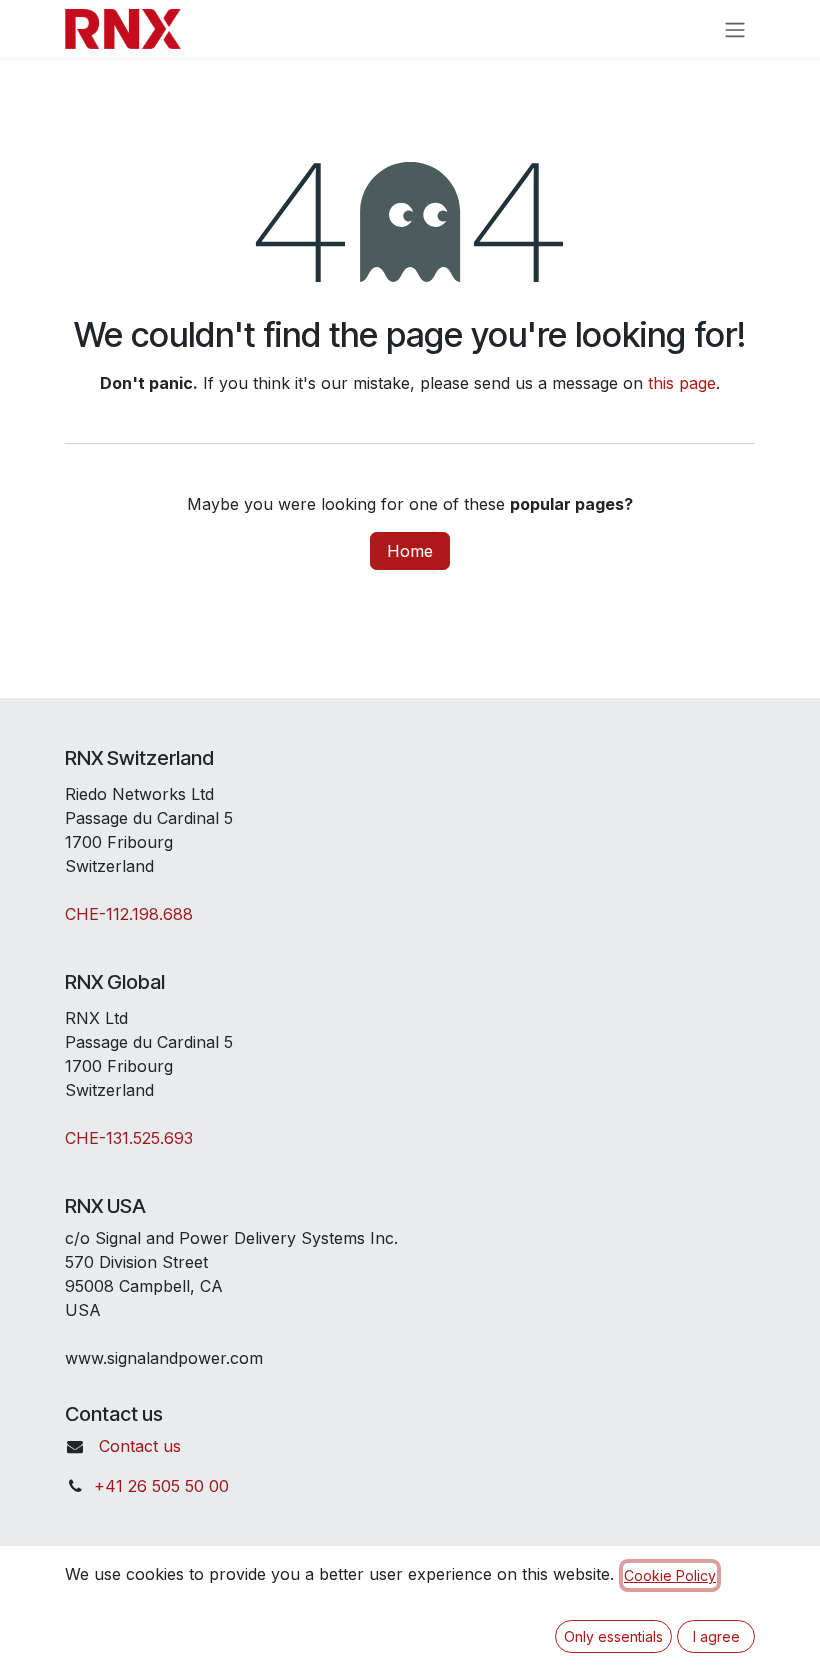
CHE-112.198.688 (129, 914)
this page (682, 383)
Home (410, 551)
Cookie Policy (670, 1575)
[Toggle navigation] (735, 29)
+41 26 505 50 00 (161, 1486)
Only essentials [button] (613, 1636)
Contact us (140, 1446)
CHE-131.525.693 (129, 1138)
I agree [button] (716, 1636)
